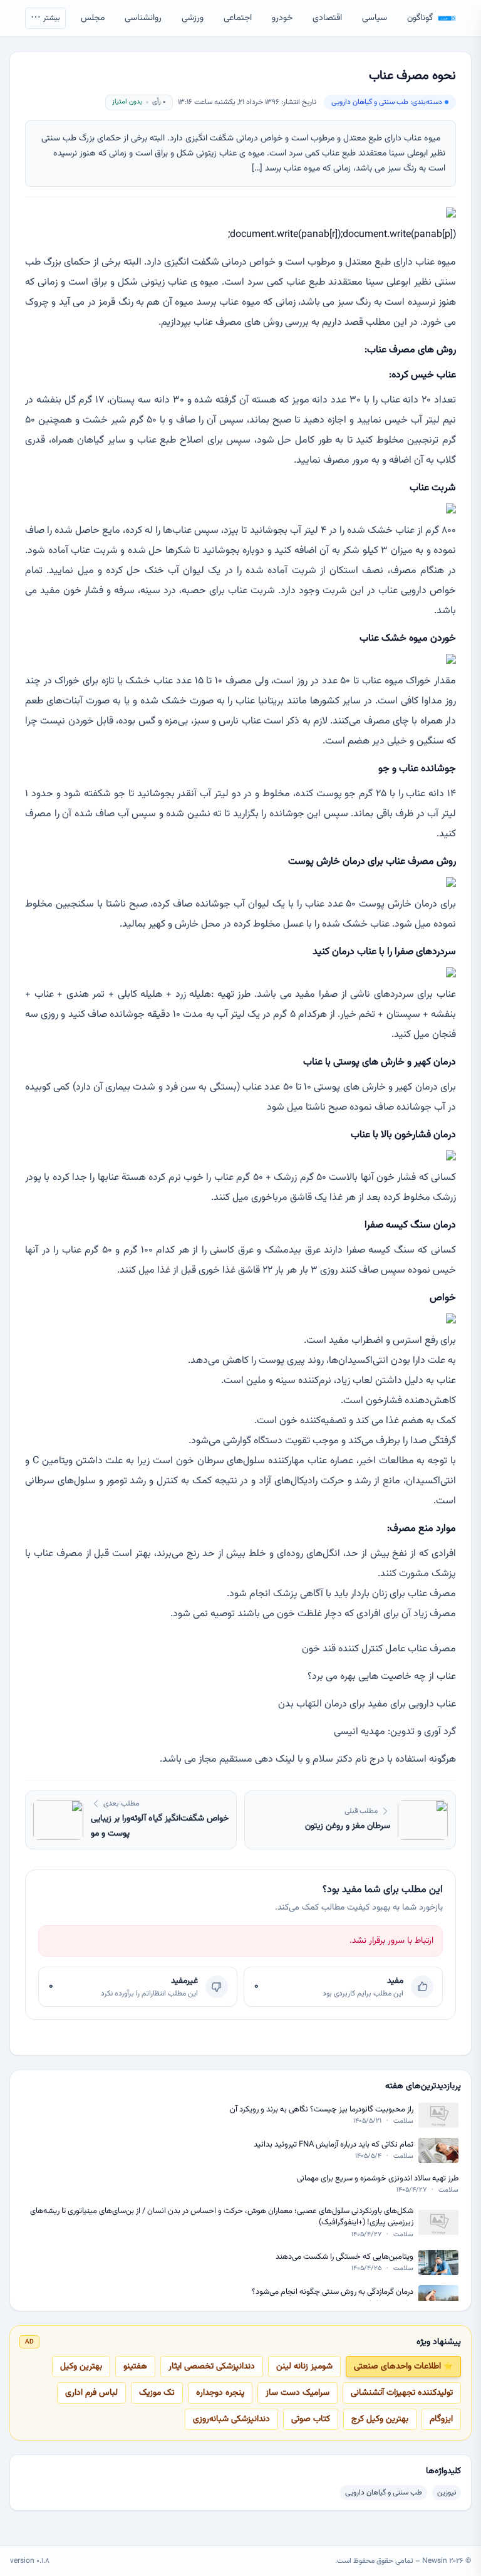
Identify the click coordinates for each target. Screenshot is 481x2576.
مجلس (93, 18)
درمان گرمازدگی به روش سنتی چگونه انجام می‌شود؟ (333, 2292)
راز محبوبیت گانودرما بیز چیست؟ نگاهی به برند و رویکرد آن (322, 2110)
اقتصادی (327, 18)
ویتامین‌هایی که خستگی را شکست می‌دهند (344, 2257)
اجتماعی (238, 18)
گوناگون (420, 18)
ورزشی (193, 18)
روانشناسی (143, 18)
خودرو (282, 18)
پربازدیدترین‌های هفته (423, 2086)
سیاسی (375, 18)
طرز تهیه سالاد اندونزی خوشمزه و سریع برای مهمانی (378, 2179)
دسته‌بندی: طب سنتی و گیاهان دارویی (387, 102)
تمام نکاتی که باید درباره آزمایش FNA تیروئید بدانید (334, 2145)
